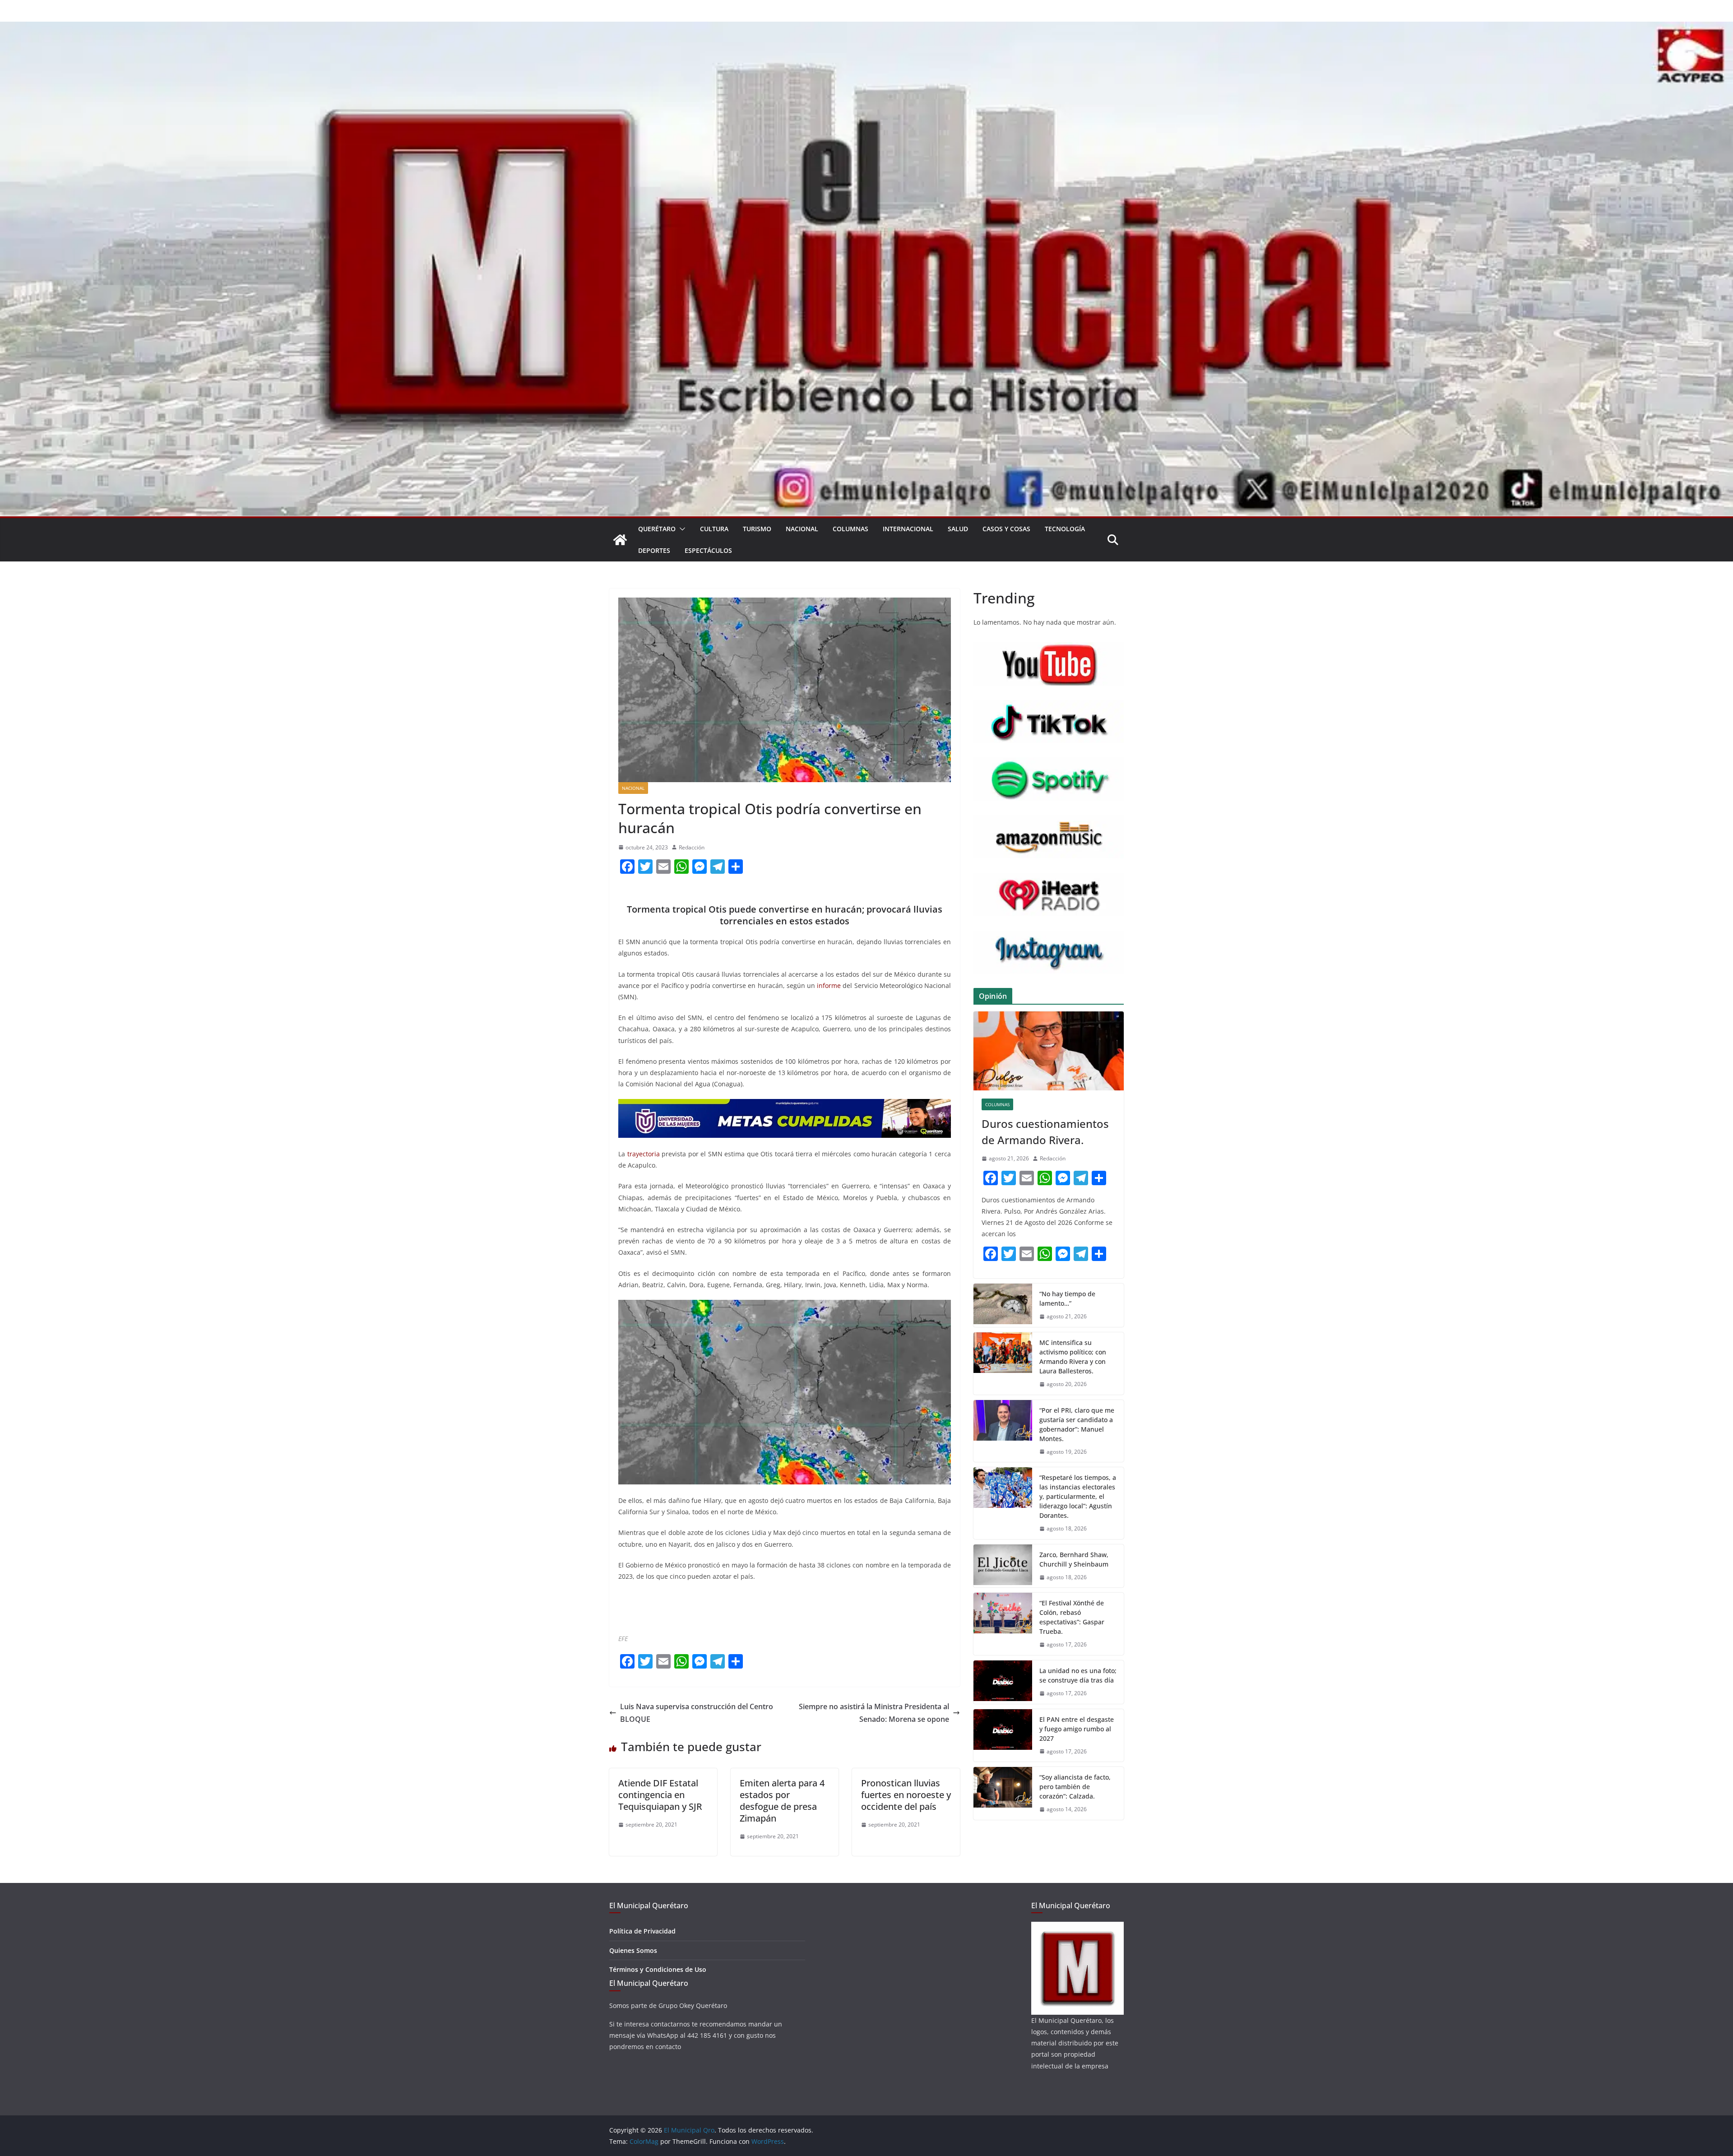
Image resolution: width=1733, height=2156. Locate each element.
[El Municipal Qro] (866, 28)
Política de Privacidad (642, 1931)
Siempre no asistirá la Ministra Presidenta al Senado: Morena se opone (874, 1713)
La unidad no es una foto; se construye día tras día (1078, 1675)
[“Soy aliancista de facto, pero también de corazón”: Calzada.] (1003, 1793)
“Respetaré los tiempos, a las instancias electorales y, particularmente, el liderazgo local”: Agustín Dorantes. (1078, 1496)
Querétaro (657, 529)
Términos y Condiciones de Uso (658, 1969)
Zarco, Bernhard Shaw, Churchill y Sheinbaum (1074, 1559)
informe (829, 985)
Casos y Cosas (1006, 529)
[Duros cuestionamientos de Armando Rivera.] (1049, 1051)
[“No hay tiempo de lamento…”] (1003, 1305)
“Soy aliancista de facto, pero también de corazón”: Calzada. (1075, 1787)
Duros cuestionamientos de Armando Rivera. (1045, 1132)
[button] (681, 529)
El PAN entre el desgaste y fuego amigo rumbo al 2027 (1077, 1729)
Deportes (654, 550)
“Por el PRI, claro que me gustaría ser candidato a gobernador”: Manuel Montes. (1077, 1424)
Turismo (757, 529)
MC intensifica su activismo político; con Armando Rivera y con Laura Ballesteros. (1073, 1357)
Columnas (850, 529)
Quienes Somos (633, 1950)
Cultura (714, 529)
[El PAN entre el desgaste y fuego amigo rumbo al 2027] (1003, 1736)
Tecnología (1065, 529)
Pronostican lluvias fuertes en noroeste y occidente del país (906, 1795)
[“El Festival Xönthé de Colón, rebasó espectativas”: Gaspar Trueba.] (1003, 1624)
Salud (958, 529)
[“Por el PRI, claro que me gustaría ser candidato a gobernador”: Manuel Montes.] (1003, 1431)
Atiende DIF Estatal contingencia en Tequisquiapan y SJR (660, 1795)
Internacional (908, 529)
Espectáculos (708, 550)
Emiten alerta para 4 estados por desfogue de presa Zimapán (782, 1801)
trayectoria (644, 1154)
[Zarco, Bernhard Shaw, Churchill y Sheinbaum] (1003, 1566)
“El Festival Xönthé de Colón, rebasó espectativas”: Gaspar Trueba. (1072, 1617)
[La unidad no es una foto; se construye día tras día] (1003, 1682)
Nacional (802, 529)
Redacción (692, 847)
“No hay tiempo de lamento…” (1067, 1298)
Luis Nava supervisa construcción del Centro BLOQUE (697, 1713)
